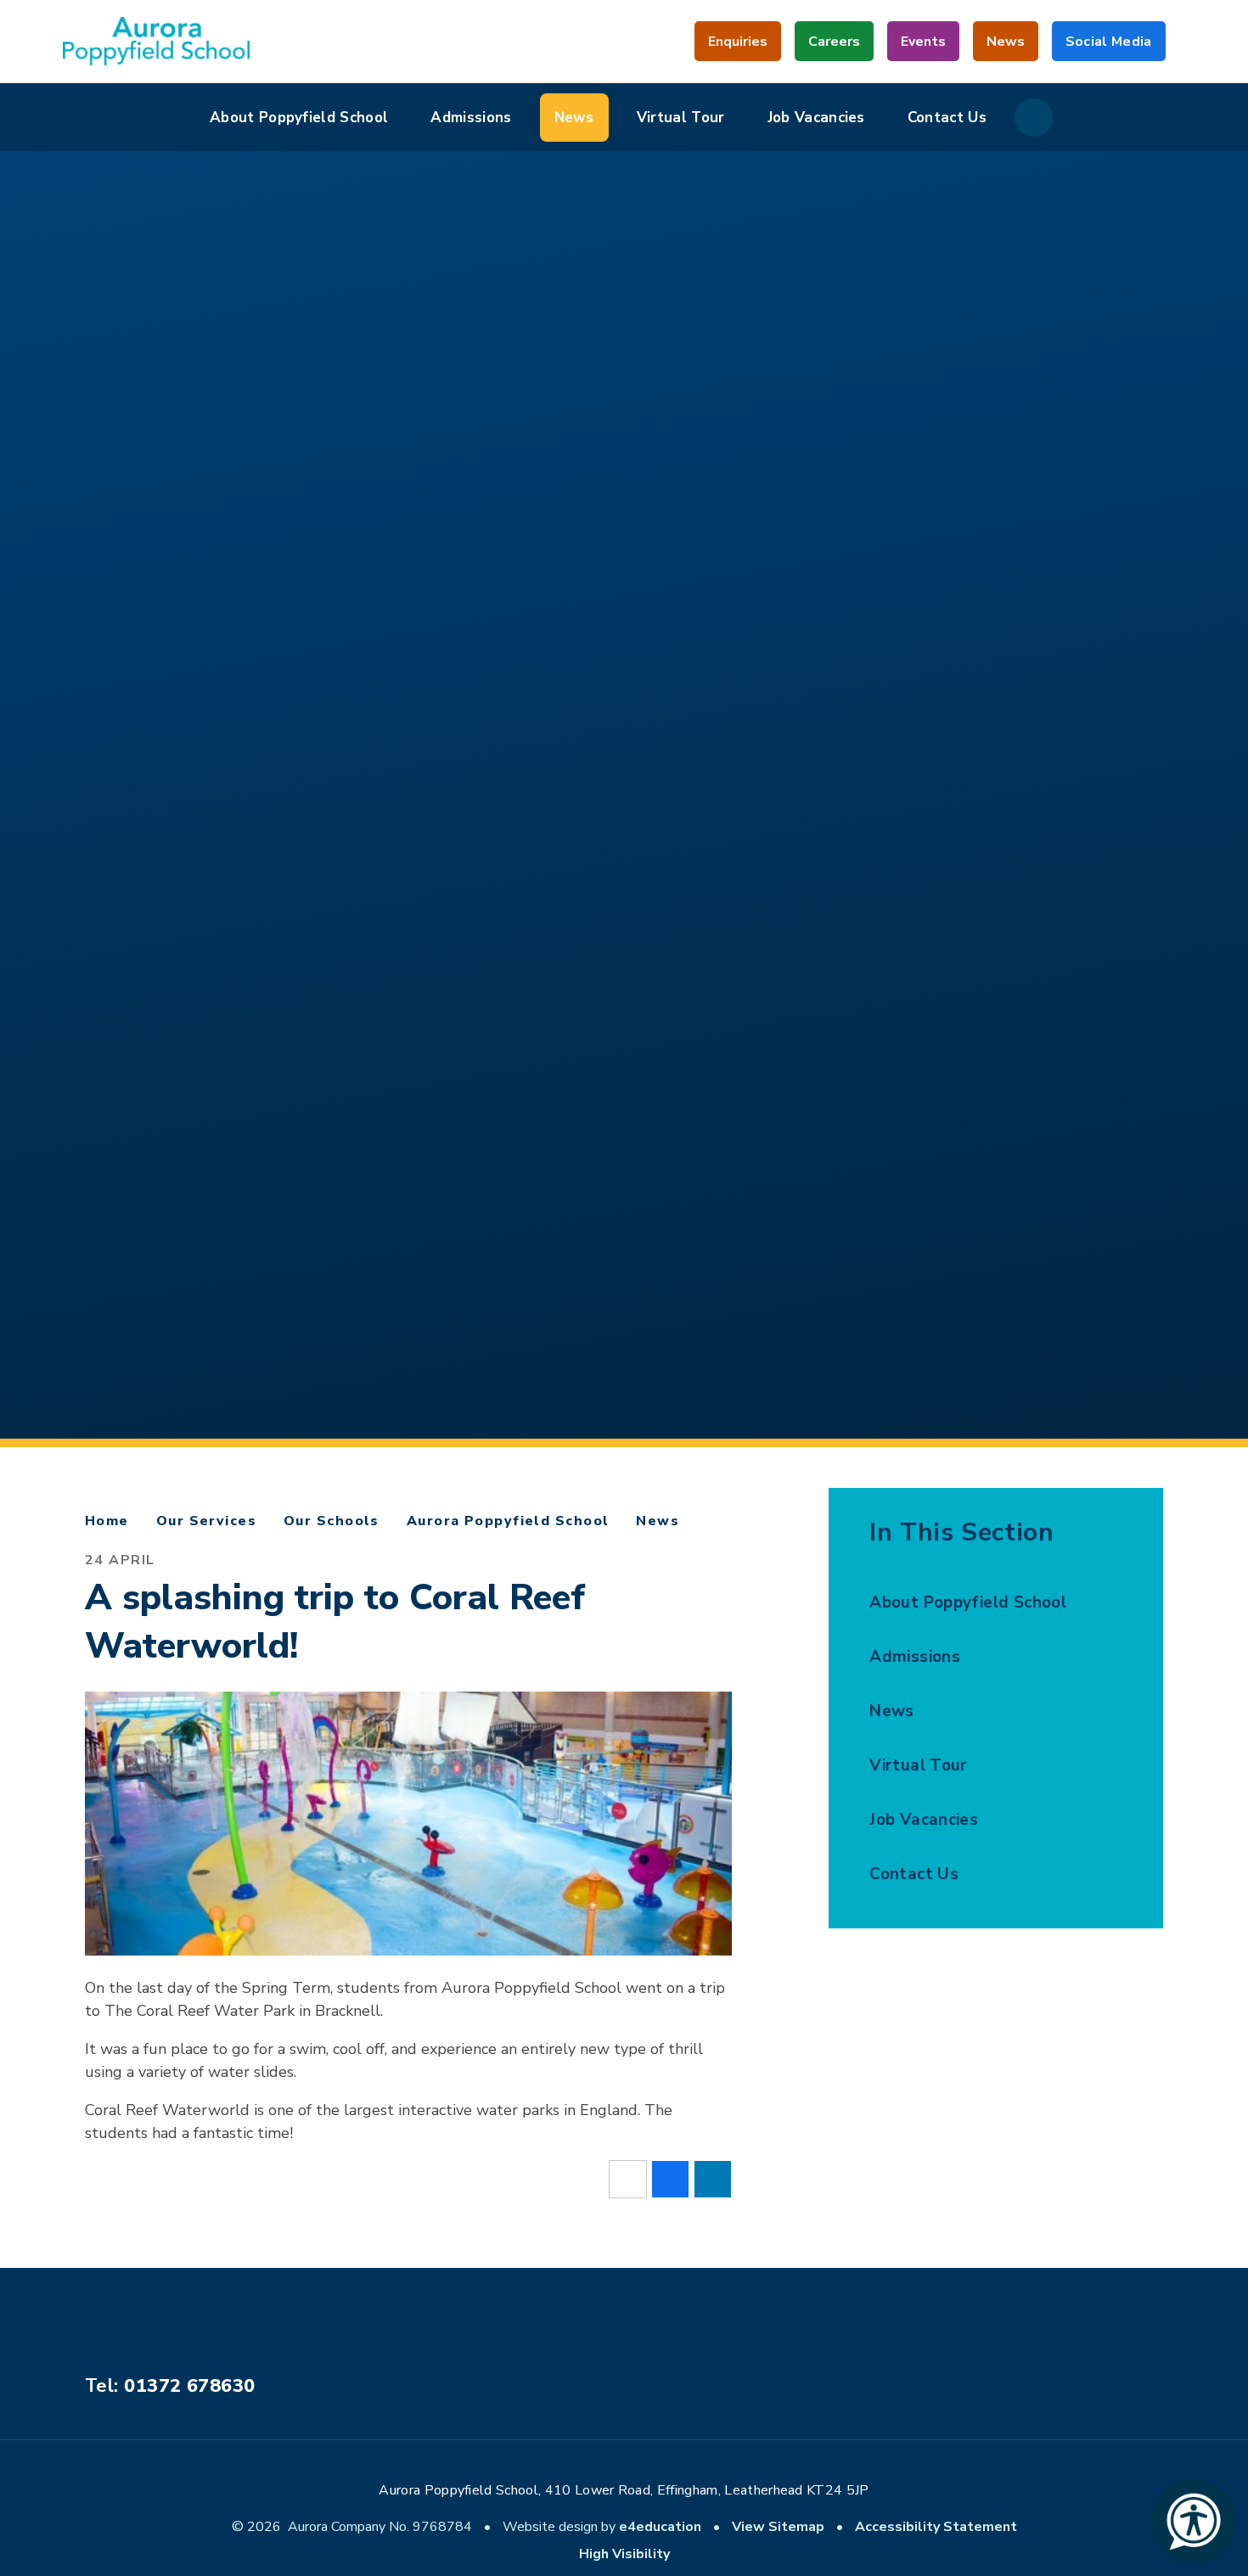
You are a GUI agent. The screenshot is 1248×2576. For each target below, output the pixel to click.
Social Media (1109, 47)
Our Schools (332, 1521)
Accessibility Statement (936, 2527)
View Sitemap (778, 2527)
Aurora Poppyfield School (508, 1521)
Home (107, 1521)
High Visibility (624, 2554)
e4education (660, 2527)
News (658, 1521)
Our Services (206, 1521)
